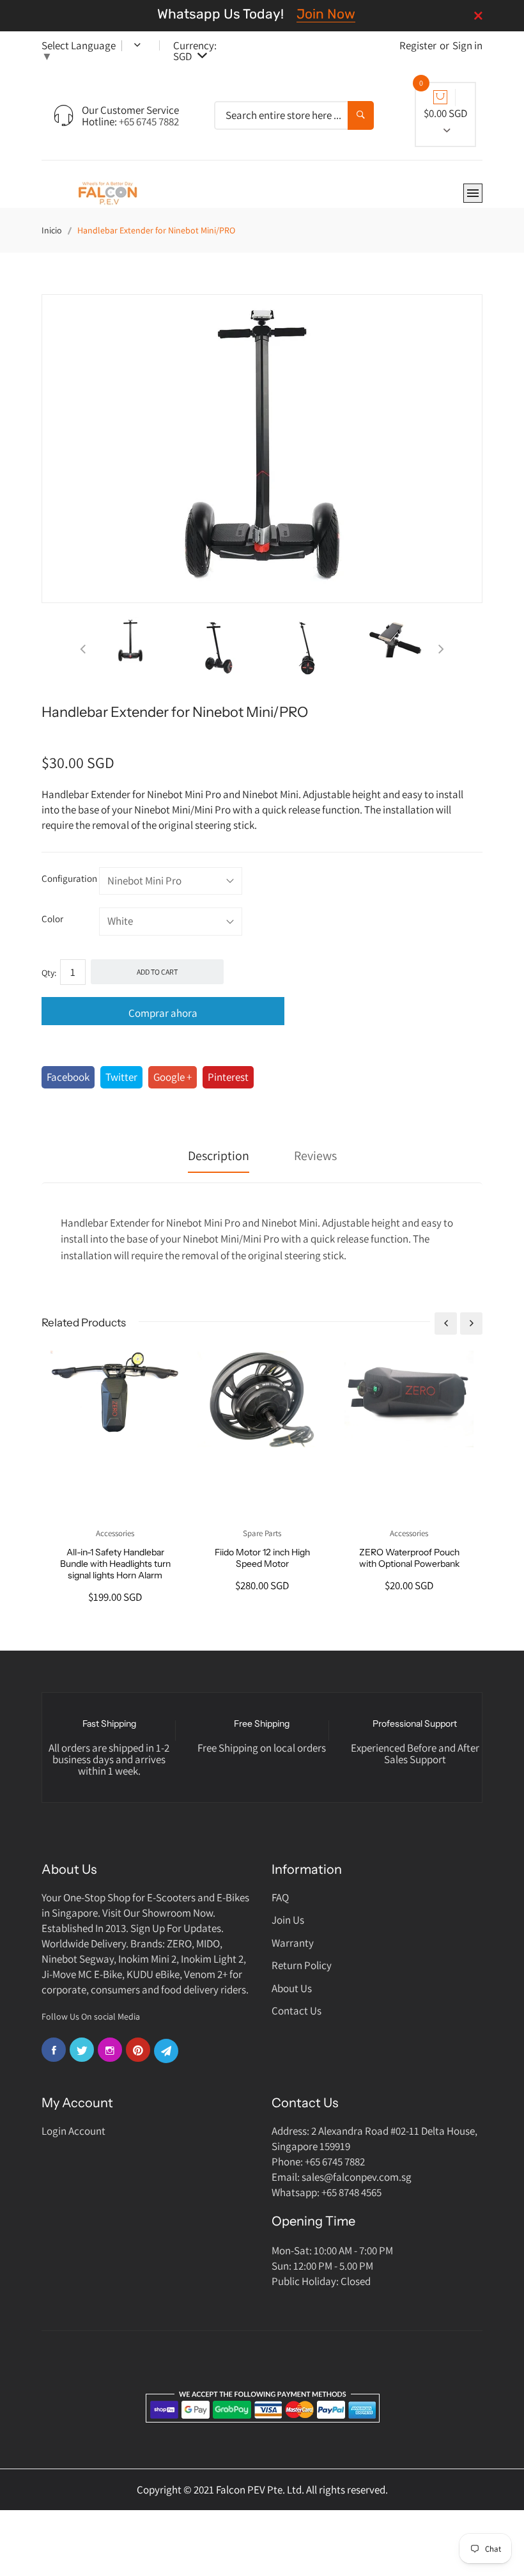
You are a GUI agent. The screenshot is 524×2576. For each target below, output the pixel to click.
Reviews (315, 1156)
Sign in (467, 45)
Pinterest (228, 1077)
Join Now (326, 14)
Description (219, 1156)
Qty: (49, 973)
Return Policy (302, 1965)
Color (52, 919)
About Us (292, 1988)
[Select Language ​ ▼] (128, 45)
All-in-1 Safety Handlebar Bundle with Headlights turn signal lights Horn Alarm (115, 1564)
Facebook (68, 1077)
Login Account (73, 2131)
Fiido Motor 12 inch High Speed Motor (262, 1558)
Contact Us (297, 2011)
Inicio (52, 230)
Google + (173, 1077)
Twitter (121, 1077)
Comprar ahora (163, 1013)
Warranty (293, 1943)
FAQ (280, 1897)
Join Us (288, 1920)
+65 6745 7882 (149, 122)
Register (418, 45)
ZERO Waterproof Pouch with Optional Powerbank (409, 1558)
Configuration (69, 878)
